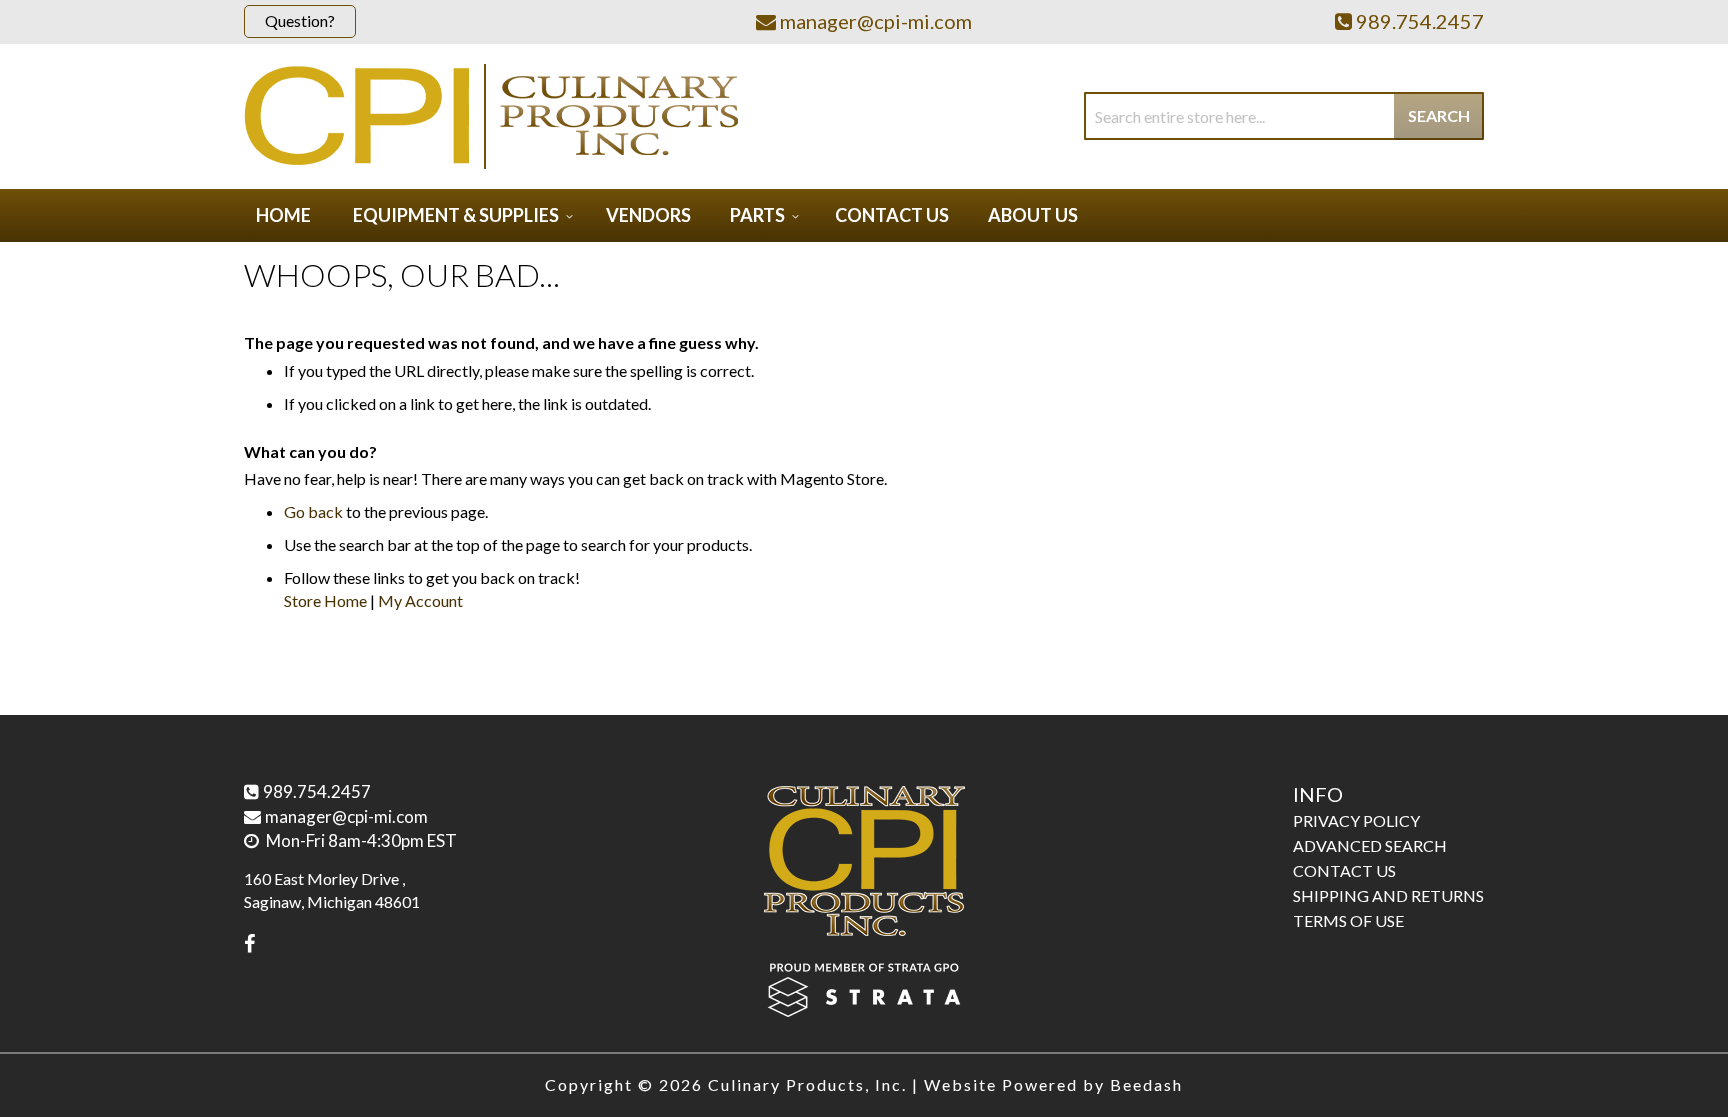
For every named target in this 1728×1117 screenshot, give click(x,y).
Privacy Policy (1356, 820)
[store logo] (491, 116)
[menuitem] (460, 215)
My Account (420, 600)
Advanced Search (1370, 845)
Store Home (325, 600)
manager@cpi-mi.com (346, 816)
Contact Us (1344, 870)
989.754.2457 (317, 791)
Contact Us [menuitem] (892, 215)
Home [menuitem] (283, 215)
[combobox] (1284, 116)
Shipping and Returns (1388, 895)
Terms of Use (1348, 920)
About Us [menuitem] (1033, 215)
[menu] (864, 215)
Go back (313, 511)
